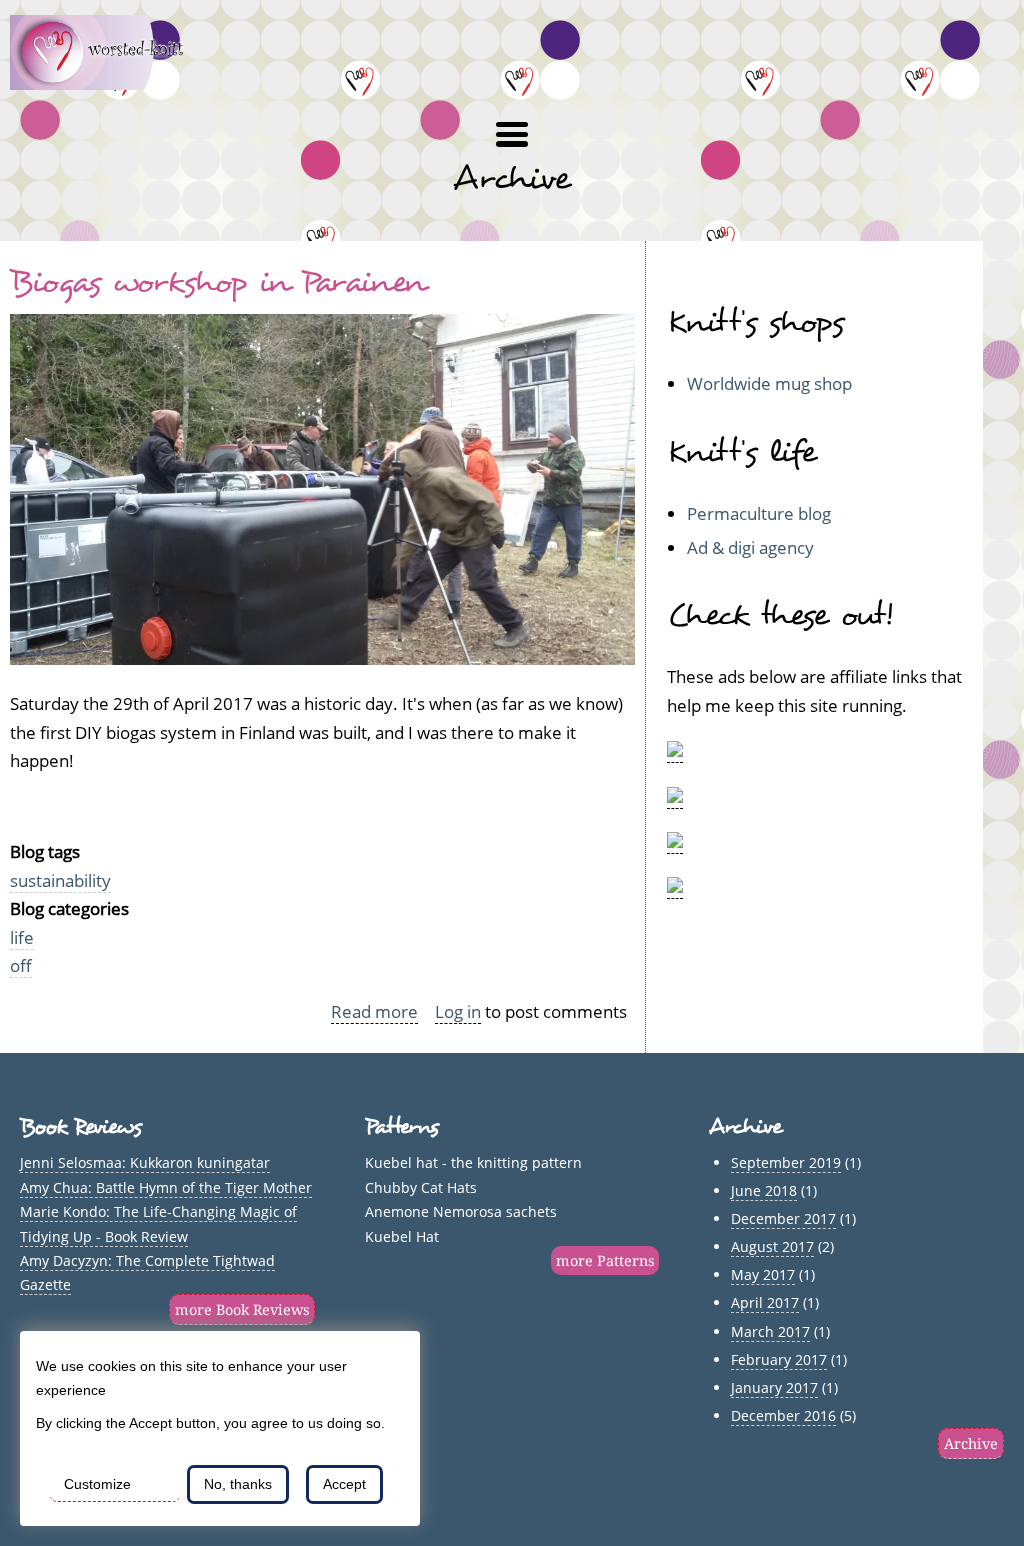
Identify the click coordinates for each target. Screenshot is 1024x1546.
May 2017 (763, 1274)
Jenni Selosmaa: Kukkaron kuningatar (145, 1162)
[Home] (108, 83)
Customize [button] (97, 1484)
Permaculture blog (759, 513)
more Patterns (605, 1260)
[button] (512, 135)
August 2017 (772, 1246)
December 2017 (783, 1218)
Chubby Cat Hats (421, 1187)
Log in (458, 1011)
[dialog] (220, 1428)
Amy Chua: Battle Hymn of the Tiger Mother (166, 1187)
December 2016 (783, 1415)
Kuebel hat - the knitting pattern (473, 1162)
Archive (971, 1443)
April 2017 (765, 1302)
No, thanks (238, 1484)
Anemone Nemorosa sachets (461, 1211)
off (21, 965)
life (22, 937)
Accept (344, 1484)
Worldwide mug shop (769, 383)
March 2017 (770, 1331)
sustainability (60, 880)
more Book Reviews (242, 1309)
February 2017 (779, 1359)
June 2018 (764, 1190)
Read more (374, 1012)
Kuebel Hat (402, 1236)
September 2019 (786, 1162)
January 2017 (774, 1387)
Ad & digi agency (750, 547)
